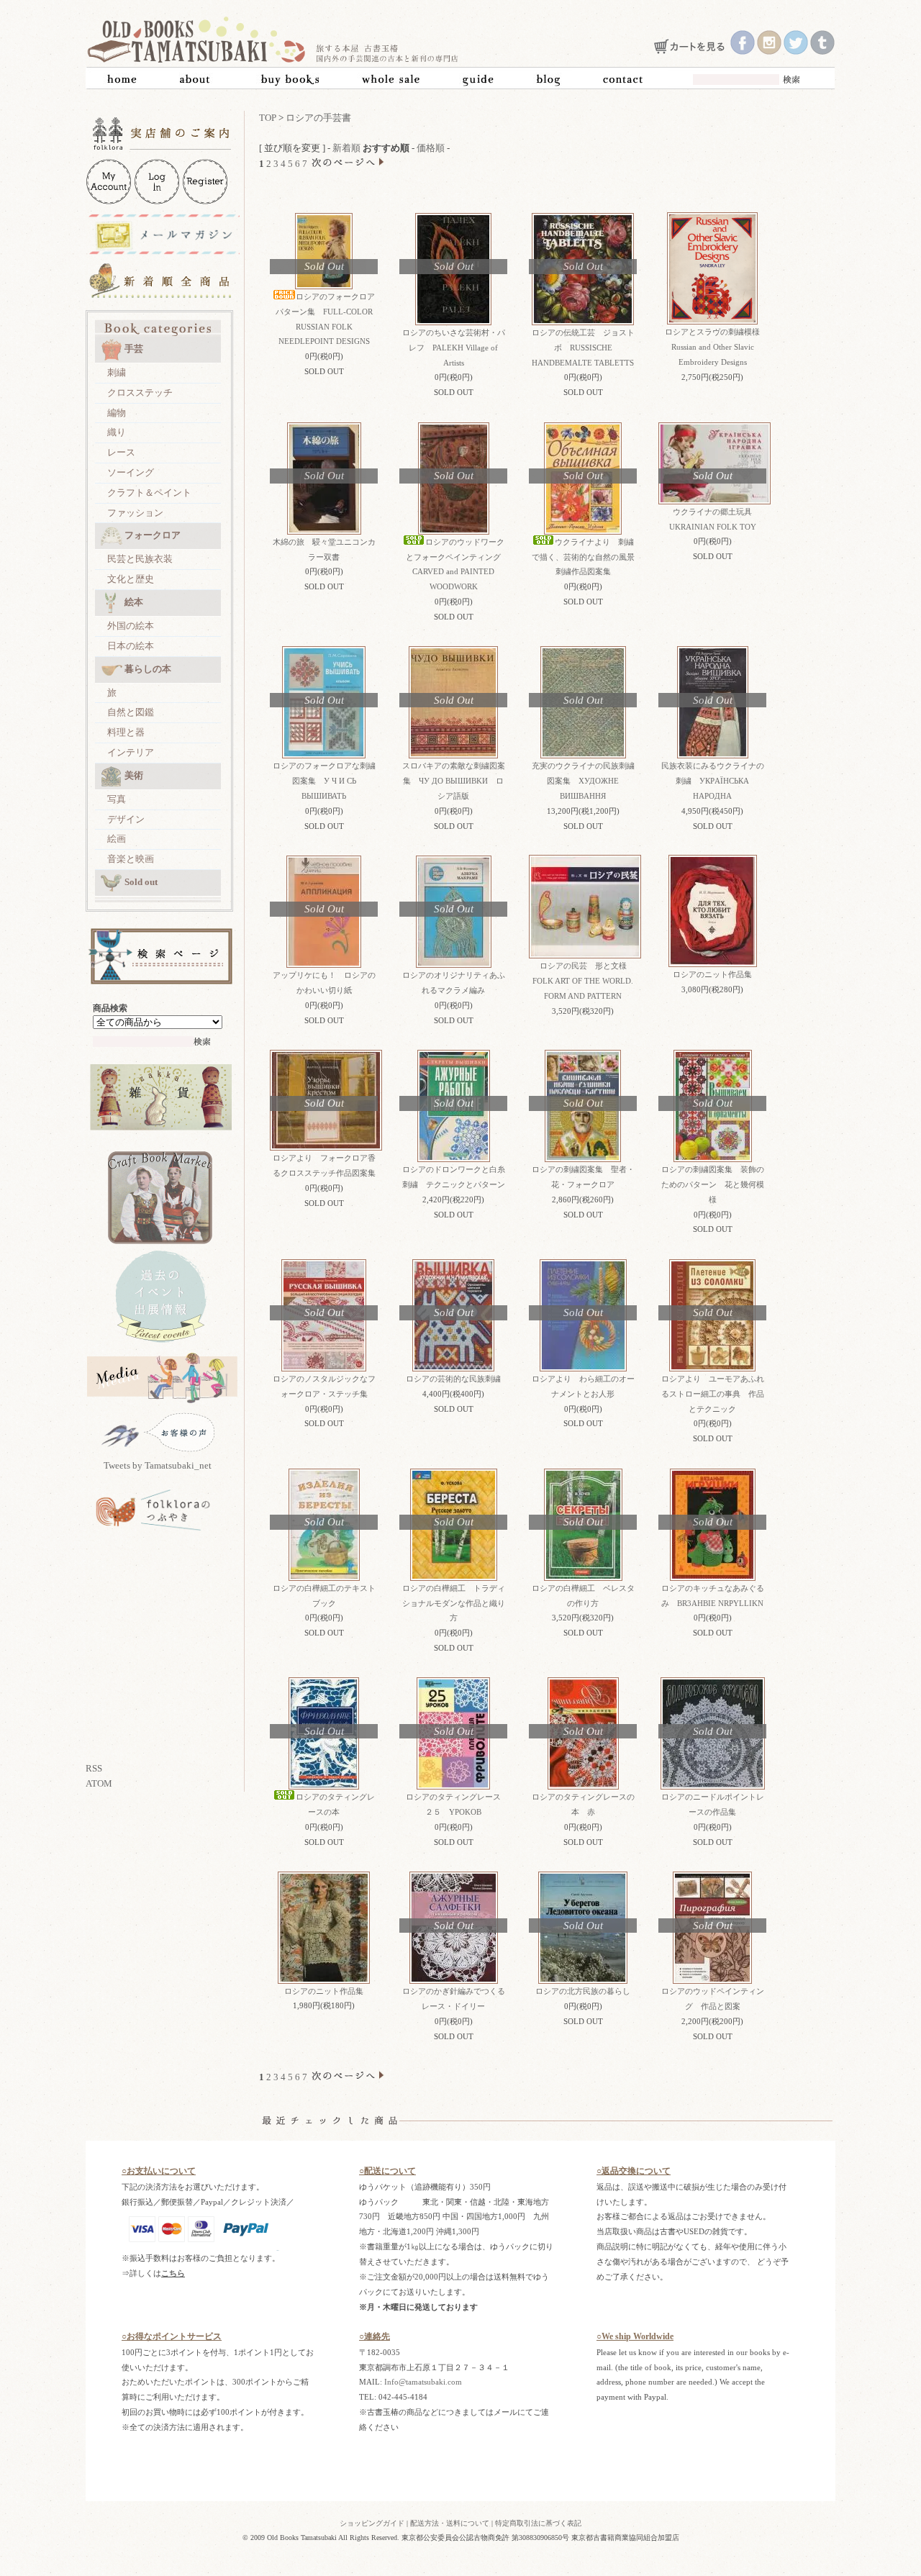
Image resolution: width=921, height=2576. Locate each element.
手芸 (134, 349)
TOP (268, 118)
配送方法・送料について (450, 2523)
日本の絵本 (131, 646)
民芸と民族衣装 (140, 559)
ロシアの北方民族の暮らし (587, 1991)
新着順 (346, 148)
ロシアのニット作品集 (712, 974)
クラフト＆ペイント (149, 493)
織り (117, 432)
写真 (117, 799)
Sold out (141, 882)
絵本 (134, 602)
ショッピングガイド (372, 2523)
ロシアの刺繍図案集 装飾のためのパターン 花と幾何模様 (713, 1184)
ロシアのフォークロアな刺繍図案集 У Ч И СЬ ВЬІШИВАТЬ (324, 781)
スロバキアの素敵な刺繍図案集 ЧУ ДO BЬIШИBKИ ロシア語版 (454, 781)
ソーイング (131, 472)
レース (121, 452)
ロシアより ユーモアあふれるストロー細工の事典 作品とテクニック (713, 1394)
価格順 (431, 148)
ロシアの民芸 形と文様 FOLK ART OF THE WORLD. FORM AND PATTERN (584, 981)
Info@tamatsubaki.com (423, 2382)
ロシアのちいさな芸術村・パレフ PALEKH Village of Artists (454, 348)
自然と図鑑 (131, 712)
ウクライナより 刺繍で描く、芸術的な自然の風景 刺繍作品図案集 (587, 557)
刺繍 (117, 372)
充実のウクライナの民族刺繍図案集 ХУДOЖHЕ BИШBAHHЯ (583, 781)
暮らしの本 (148, 669)
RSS (94, 1768)
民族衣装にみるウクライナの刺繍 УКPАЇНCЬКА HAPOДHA (713, 781)
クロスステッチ (140, 393)
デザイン (126, 819)
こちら (173, 2273)
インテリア (131, 752)
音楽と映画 (131, 859)
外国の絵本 (131, 626)
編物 (117, 413)
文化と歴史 (131, 579)
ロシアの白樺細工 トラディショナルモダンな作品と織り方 (454, 1603)
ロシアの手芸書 (318, 118)
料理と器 (126, 732)
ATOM (99, 1783)
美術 (134, 775)
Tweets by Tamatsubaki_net (158, 1465)
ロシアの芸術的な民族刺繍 (457, 1379)
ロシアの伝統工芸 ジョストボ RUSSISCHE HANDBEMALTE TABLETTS (583, 348)
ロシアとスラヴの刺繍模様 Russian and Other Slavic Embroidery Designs (716, 347)
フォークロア (153, 535)
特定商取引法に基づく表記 (538, 2523)
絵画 (117, 839)
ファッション (135, 513)
